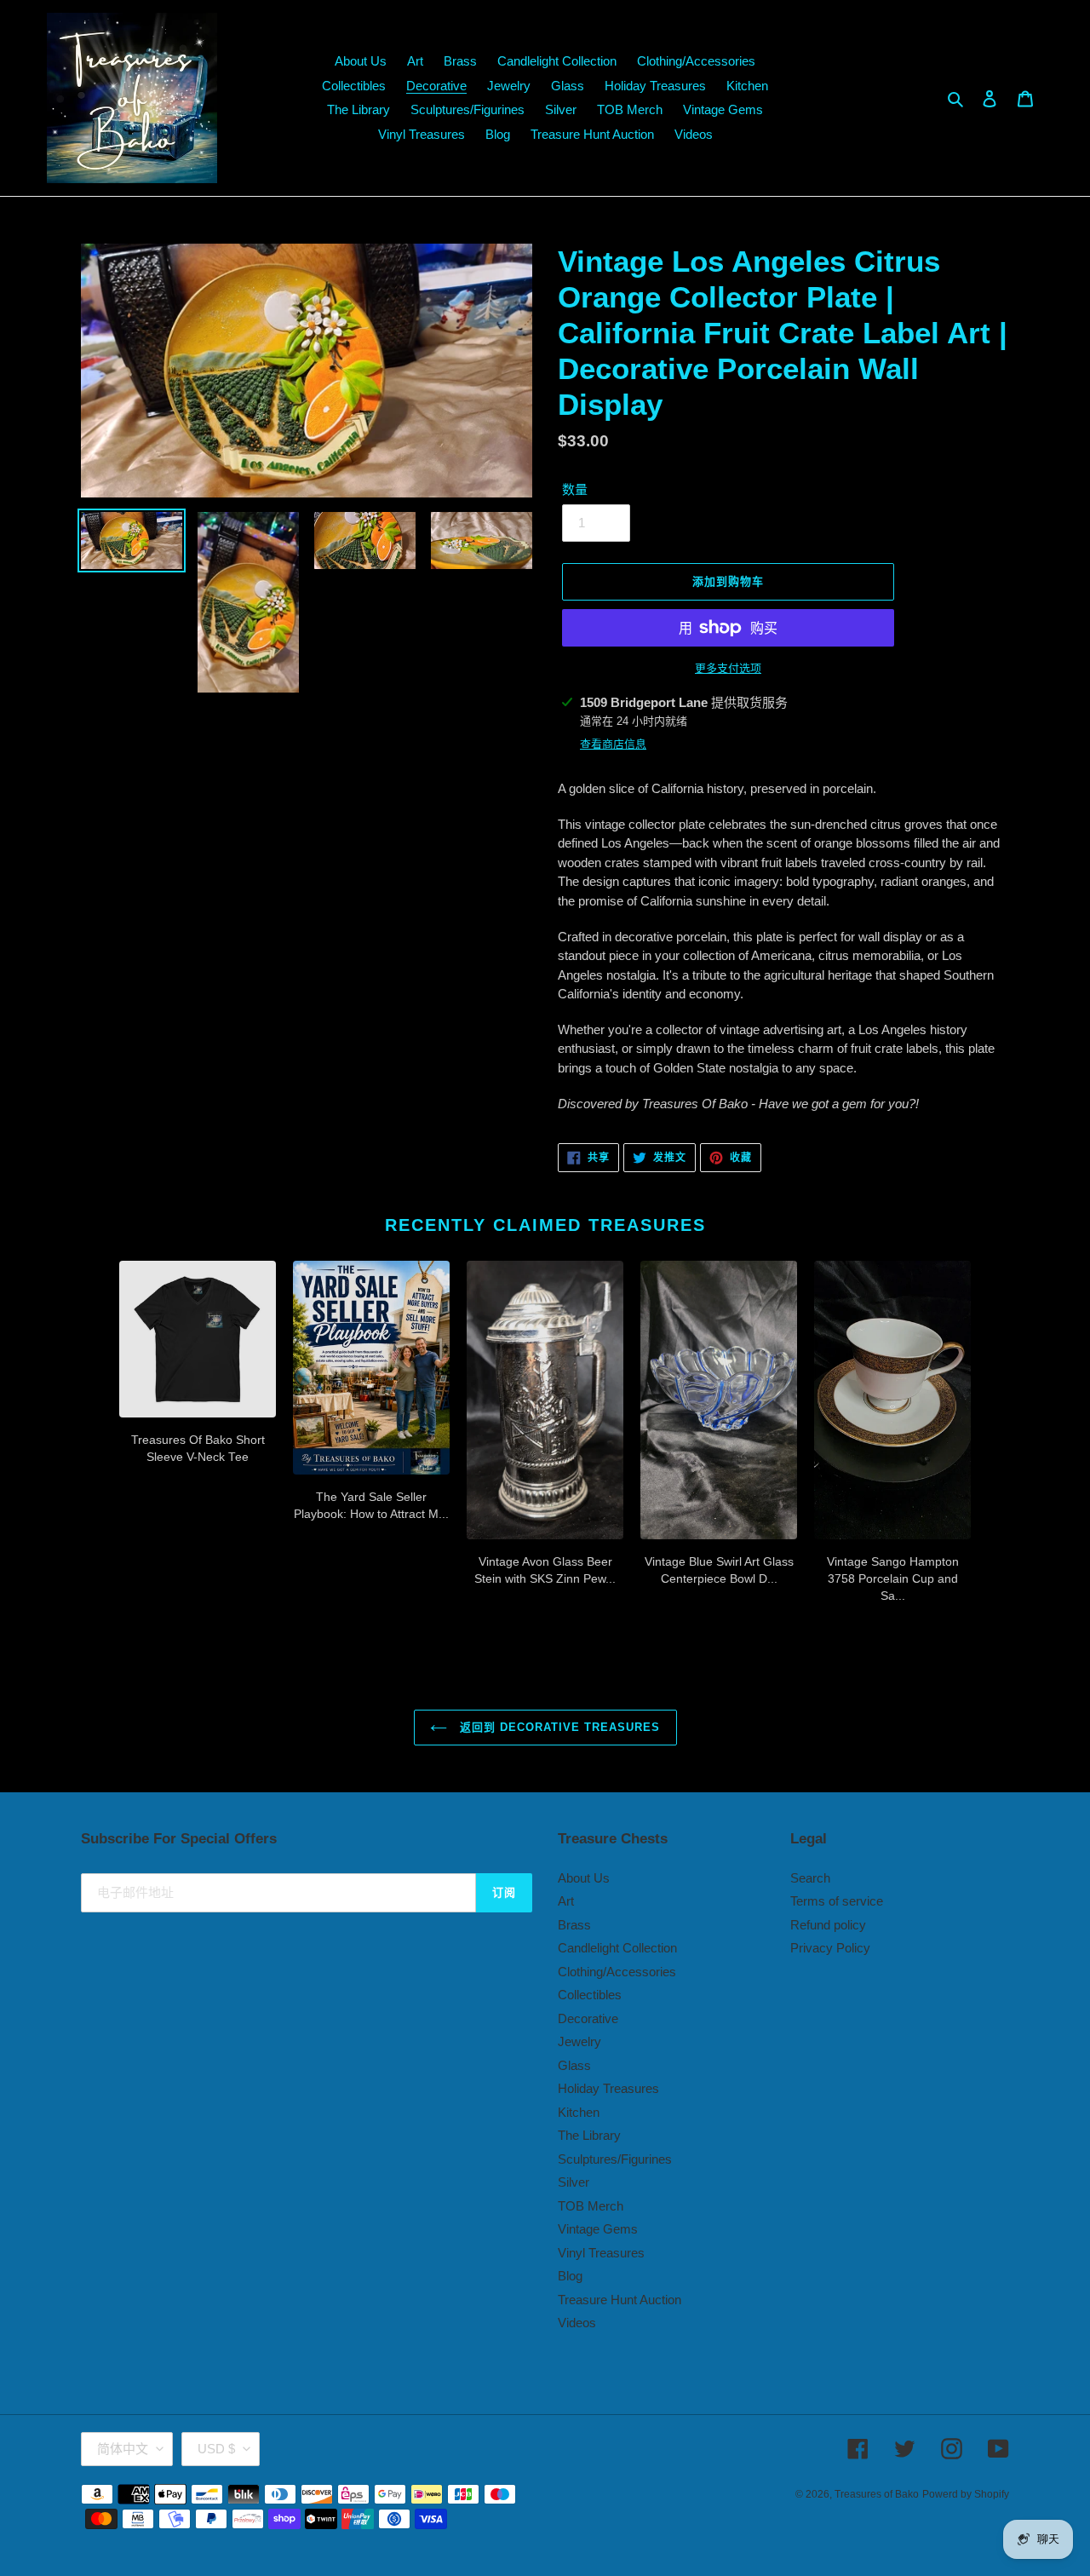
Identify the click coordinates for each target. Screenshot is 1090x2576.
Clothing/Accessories (617, 1972)
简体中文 (123, 2449)
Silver (574, 2182)
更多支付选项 (728, 668)
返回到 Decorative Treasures (558, 1727)
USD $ (216, 2449)
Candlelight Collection (617, 1948)
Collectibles (590, 1995)
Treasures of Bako (877, 2494)
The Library (589, 2135)
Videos (577, 2323)
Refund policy (828, 1925)
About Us (584, 1878)
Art (566, 1901)
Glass (574, 2065)
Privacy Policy (830, 1948)
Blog (570, 2276)
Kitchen (579, 2112)
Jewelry (579, 2041)
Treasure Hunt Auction (620, 2300)
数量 (575, 489)
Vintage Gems (598, 2229)
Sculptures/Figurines (615, 2159)
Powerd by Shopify (966, 2494)
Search (810, 1878)
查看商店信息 (613, 744)
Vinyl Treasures (601, 2253)
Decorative (588, 2018)
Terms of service (837, 1901)
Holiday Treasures (608, 2088)
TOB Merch (591, 2206)
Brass (574, 1925)
